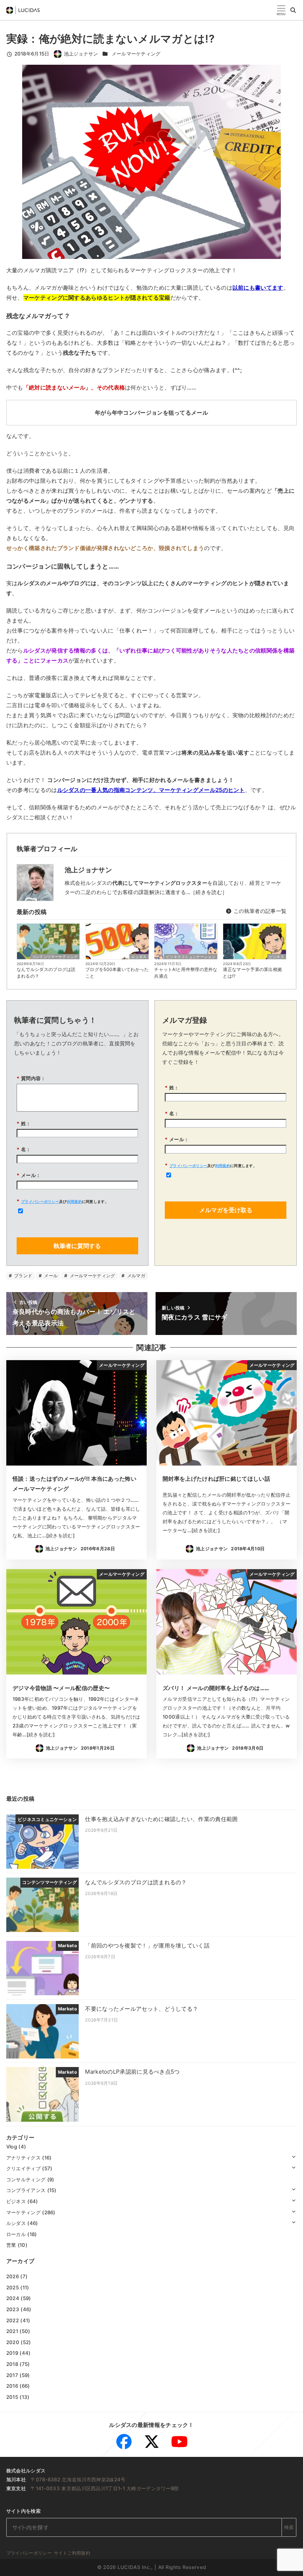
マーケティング (23, 2212)
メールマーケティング (136, 54)
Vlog (12, 2147)
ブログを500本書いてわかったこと (117, 973)
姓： (24, 1123)
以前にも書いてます (258, 288)
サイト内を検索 (23, 2511)
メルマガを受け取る (226, 1210)
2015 (12, 2397)
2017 (12, 2375)
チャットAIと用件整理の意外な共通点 (186, 973)
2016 (12, 2386)
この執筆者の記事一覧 (259, 911)
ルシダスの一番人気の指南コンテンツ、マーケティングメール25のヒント (151, 790)
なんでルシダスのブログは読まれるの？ (46, 973)
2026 (13, 2276)
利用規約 (74, 1201)
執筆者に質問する (77, 1246)
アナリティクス (23, 2158)
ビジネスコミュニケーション (191, 957)
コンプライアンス (26, 2190)
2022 (13, 2320)
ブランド (23, 1276)
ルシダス (139, 957)
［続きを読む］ (209, 892)
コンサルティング (26, 2179)
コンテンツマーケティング (55, 957)
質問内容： (31, 1078)
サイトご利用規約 (72, 2553)
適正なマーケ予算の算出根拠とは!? (252, 973)
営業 (11, 2245)
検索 (289, 2527)
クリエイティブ (23, 2168)
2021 (12, 2331)
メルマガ (135, 1276)
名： (24, 1149)
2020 (13, 2342)
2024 (13, 2298)
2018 (12, 2364)
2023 (13, 2309)
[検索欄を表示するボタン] (293, 10)
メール (50, 1276)
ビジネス (277, 957)
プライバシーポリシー (40, 1201)
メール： (29, 1175)
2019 (12, 2353)
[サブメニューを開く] (294, 2156)
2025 (13, 2287)
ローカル (16, 2234)
